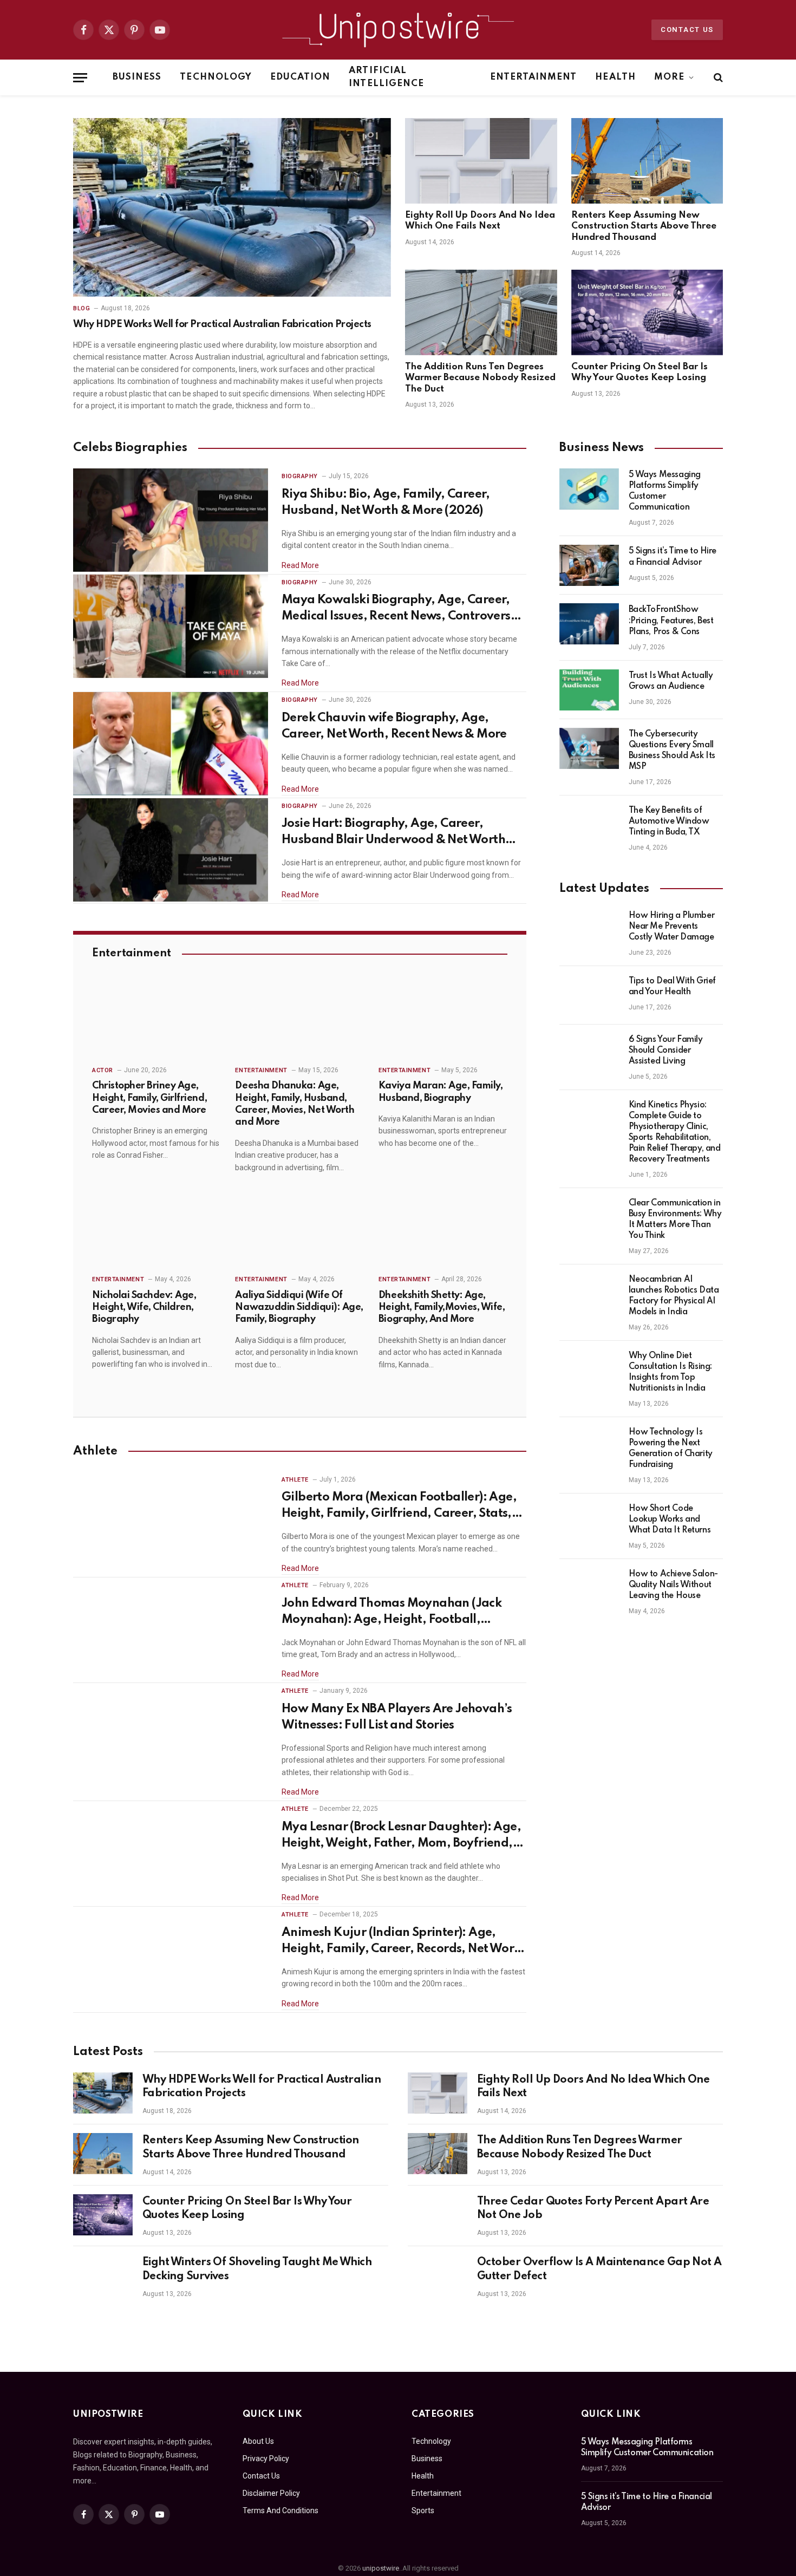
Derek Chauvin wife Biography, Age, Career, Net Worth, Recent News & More (394, 726)
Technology (216, 77)
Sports (423, 2510)
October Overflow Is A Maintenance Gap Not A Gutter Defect (599, 2270)
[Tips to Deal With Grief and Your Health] (589, 995)
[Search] (717, 78)
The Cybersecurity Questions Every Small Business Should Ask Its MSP (672, 751)
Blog (81, 308)
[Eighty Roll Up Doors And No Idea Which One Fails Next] (481, 161)
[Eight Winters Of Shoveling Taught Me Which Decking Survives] (103, 2275)
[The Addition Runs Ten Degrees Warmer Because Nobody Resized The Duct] (481, 312)
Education (300, 77)
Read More (300, 565)
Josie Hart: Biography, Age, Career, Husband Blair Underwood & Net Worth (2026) (393, 833)
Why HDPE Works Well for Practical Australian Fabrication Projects (222, 324)
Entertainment (534, 77)
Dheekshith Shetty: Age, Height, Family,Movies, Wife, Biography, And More (442, 1307)
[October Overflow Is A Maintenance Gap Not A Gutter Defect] (438, 2275)
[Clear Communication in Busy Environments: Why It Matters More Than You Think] (589, 1217)
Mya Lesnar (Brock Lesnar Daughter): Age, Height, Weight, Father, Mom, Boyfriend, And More (401, 1836)
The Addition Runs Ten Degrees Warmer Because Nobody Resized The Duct (480, 378)
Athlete (295, 1480)
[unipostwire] (398, 30)
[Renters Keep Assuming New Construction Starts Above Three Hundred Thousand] (647, 161)
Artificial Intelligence (386, 77)
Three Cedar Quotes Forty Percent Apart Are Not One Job (593, 2209)
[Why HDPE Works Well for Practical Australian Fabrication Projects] (232, 207)
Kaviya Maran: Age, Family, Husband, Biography (441, 1092)
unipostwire (381, 2568)
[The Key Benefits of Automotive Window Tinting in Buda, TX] (589, 825)
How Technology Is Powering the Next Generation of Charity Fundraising (671, 1449)
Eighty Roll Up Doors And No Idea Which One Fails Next (480, 221)
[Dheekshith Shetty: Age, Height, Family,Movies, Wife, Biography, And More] (443, 1229)
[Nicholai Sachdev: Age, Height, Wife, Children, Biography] (156, 1229)
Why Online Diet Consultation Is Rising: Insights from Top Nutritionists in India (670, 1372)
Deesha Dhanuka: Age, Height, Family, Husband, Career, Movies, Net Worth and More (295, 1104)
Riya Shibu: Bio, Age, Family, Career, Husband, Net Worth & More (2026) (386, 503)
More (669, 77)
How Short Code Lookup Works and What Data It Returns (670, 1519)
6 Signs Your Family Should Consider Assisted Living (666, 1051)
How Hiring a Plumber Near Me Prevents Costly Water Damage (672, 927)
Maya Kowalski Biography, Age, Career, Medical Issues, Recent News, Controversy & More (399, 609)
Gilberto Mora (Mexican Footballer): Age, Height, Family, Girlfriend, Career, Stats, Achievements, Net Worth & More (399, 1507)
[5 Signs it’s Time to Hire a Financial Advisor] (589, 565)
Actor (103, 1070)
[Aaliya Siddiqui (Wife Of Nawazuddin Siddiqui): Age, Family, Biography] (299, 1229)
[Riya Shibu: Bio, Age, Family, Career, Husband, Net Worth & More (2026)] (171, 520)
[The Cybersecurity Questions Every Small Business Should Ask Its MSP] (589, 748)
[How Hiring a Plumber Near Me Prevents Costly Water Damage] (589, 930)
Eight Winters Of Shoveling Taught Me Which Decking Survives (257, 2270)
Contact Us (687, 30)
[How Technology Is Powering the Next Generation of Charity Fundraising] (589, 1446)
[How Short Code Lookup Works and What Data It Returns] (589, 1523)
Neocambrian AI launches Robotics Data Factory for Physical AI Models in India (674, 1296)
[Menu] (80, 78)
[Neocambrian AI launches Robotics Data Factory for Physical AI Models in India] (589, 1294)
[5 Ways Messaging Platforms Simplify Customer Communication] (589, 489)
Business (137, 77)
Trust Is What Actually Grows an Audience (671, 681)
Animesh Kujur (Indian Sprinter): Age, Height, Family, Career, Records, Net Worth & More (404, 1942)
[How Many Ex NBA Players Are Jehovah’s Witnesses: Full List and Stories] (171, 1735)
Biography (300, 476)
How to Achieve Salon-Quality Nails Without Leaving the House (673, 1585)
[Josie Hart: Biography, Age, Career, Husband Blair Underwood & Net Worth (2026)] (171, 850)
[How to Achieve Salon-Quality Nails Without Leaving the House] (589, 1588)
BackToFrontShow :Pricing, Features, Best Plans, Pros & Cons (671, 621)
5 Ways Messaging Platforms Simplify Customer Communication (665, 491)
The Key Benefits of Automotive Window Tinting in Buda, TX (669, 821)
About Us (258, 2441)
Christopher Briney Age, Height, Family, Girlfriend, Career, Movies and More (149, 1098)
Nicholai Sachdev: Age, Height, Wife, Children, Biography (144, 1307)
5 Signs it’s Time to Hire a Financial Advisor (673, 557)
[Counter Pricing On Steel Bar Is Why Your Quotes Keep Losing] (647, 312)
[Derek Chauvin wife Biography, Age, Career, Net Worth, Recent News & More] (171, 744)
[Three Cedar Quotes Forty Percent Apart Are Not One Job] (438, 2215)
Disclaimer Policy (271, 2493)
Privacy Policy (266, 2458)
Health (615, 77)
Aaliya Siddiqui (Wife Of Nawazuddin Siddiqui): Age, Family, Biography (299, 1307)
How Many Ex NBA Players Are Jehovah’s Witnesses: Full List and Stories (397, 1717)
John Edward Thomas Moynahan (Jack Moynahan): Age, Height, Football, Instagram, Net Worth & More (392, 1613)
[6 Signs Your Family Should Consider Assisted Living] (589, 1054)
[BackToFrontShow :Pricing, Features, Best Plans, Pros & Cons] (589, 624)
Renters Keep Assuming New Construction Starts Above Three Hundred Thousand (644, 226)
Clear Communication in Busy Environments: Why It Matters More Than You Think (675, 1219)
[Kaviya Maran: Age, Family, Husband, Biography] (443, 1020)
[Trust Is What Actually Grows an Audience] (589, 690)
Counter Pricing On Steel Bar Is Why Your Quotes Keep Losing (640, 372)
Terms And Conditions (280, 2510)
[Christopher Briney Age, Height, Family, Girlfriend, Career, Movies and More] (156, 1020)
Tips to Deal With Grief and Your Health (672, 987)
